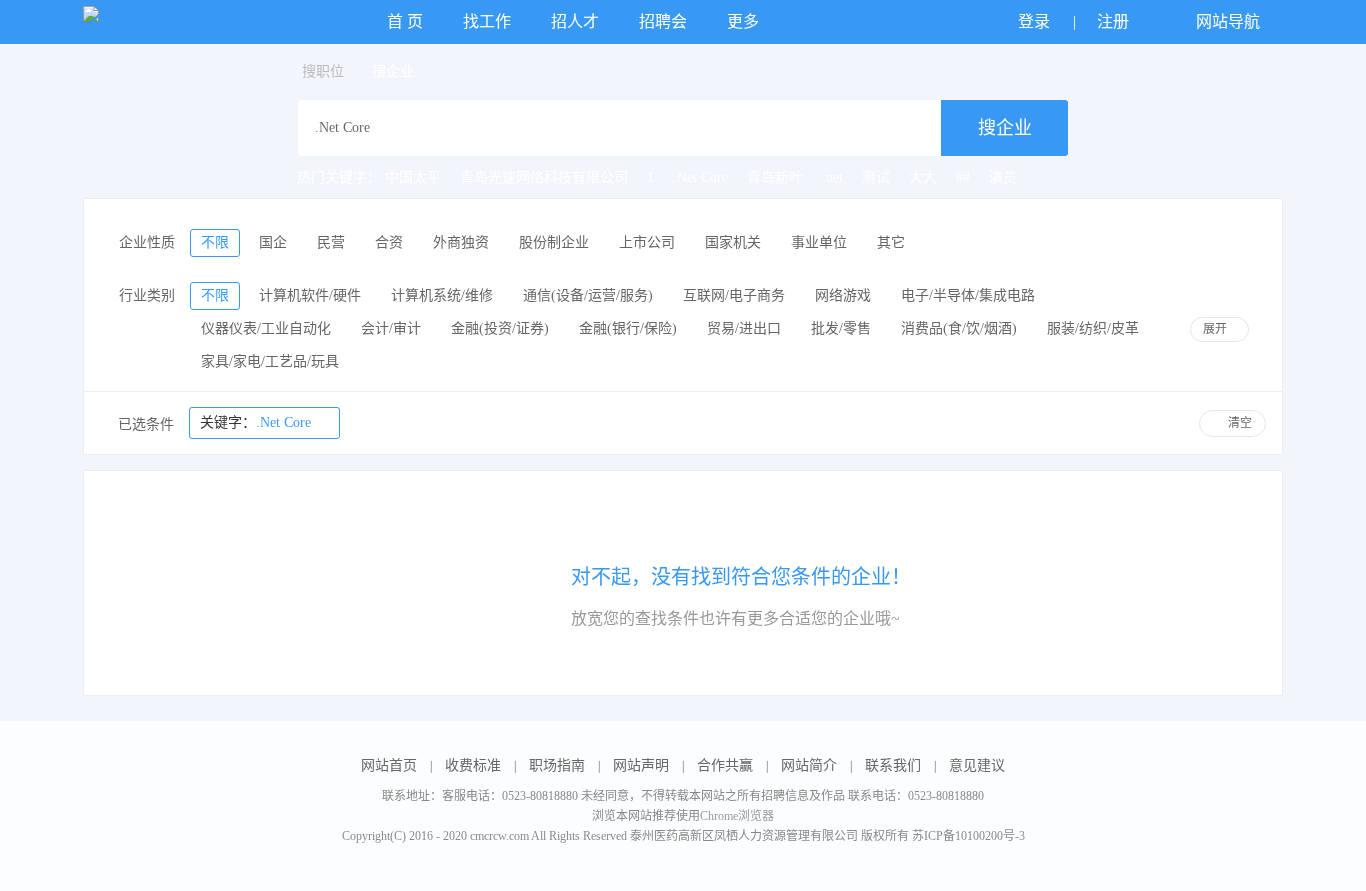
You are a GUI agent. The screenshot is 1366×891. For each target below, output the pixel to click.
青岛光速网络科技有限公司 (544, 177)
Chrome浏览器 (737, 816)
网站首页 (389, 765)
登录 (1036, 21)
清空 (1240, 423)
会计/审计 (391, 328)
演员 (1003, 177)
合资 (389, 242)
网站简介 (809, 765)
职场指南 (557, 765)
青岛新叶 (775, 177)
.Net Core (700, 177)
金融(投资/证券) (500, 328)
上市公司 (647, 242)
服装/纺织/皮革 (1093, 328)
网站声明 (641, 765)
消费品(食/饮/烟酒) (959, 328)
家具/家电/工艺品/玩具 (270, 361)
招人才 (575, 21)
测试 (876, 177)
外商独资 (461, 242)
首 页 (405, 21)
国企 (273, 242)
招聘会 (663, 21)
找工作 (487, 21)
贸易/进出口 (744, 328)
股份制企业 (554, 242)
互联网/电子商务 (734, 295)
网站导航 (1230, 21)
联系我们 (893, 765)
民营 (331, 242)
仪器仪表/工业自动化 (266, 328)
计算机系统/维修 (442, 295)
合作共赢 (725, 765)
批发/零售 (841, 328)
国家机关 (733, 242)
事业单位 (819, 242)
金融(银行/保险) (628, 328)
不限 (215, 242)
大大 (923, 177)
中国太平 (413, 177)
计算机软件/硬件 (310, 295)
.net (832, 177)
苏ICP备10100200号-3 (968, 836)
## (963, 177)
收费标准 (473, 765)
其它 (891, 242)
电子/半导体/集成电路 (968, 295)
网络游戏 (843, 295)
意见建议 (977, 765)
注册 (1115, 21)
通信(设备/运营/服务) (588, 295)
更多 (745, 21)
